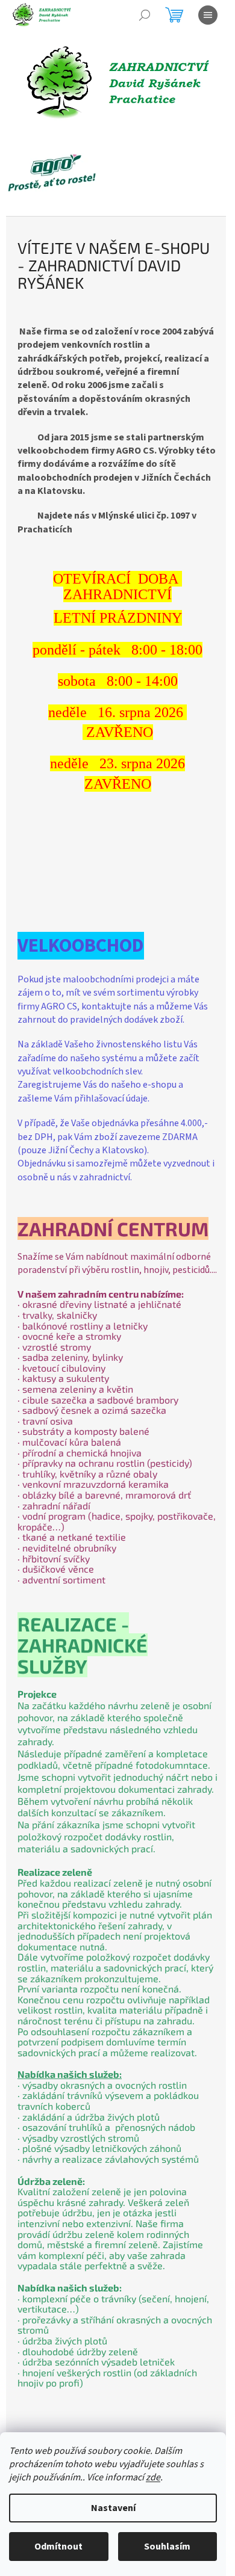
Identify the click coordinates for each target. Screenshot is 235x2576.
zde (153, 2477)
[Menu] (208, 15)
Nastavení (113, 2508)
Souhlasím (167, 2547)
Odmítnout (58, 2547)
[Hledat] (145, 15)
